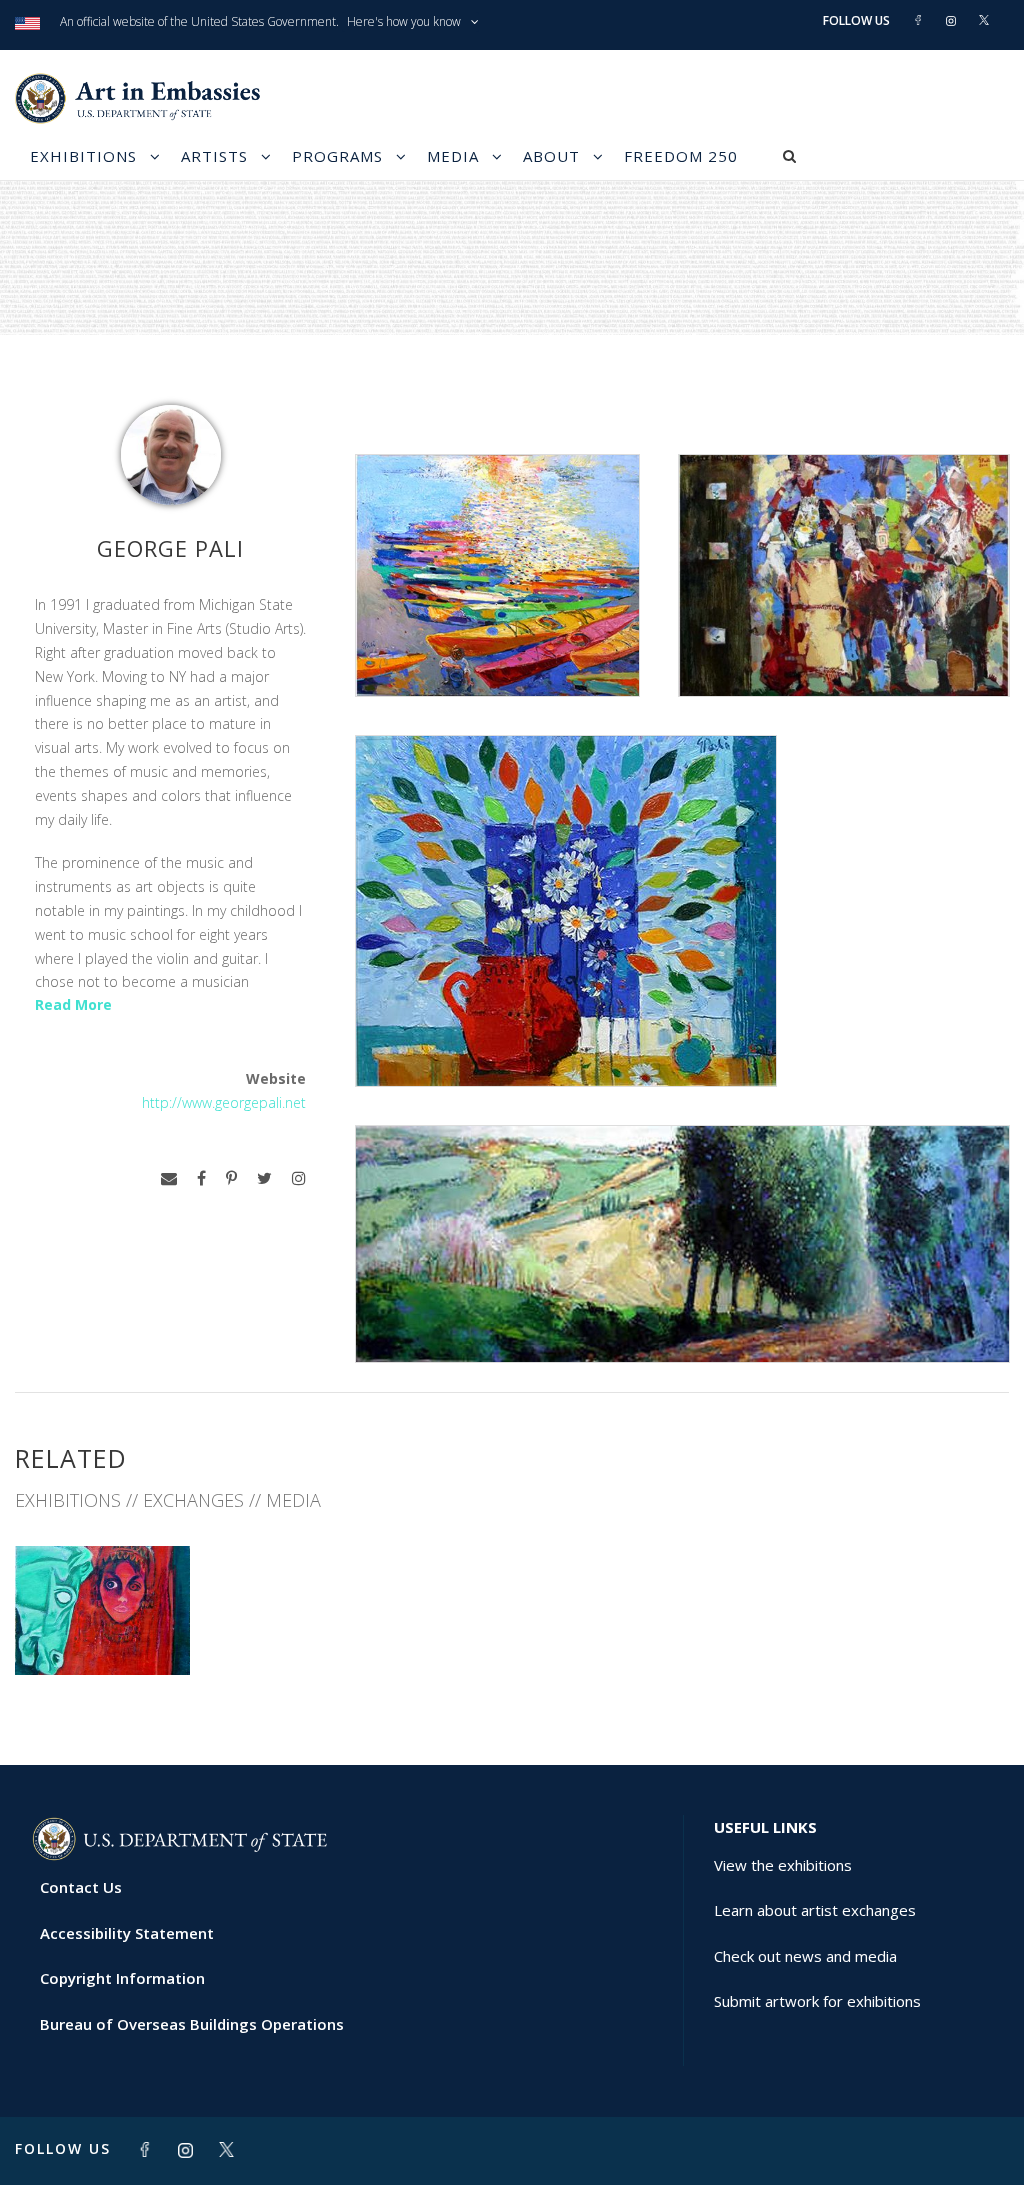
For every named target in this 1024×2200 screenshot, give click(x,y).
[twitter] (264, 1178)
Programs (337, 156)
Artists (214, 156)
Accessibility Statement (127, 1933)
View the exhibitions (783, 1865)
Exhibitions (83, 156)
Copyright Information (122, 1978)
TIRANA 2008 (102, 1630)
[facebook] (201, 1178)
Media (453, 156)
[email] (169, 1178)
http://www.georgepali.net (224, 1102)
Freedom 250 (681, 156)
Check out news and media (805, 1956)
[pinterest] (231, 1178)
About (551, 156)
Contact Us (81, 1887)
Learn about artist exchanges (815, 1910)
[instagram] (299, 1178)
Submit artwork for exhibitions (817, 2001)
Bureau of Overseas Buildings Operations (192, 2024)
